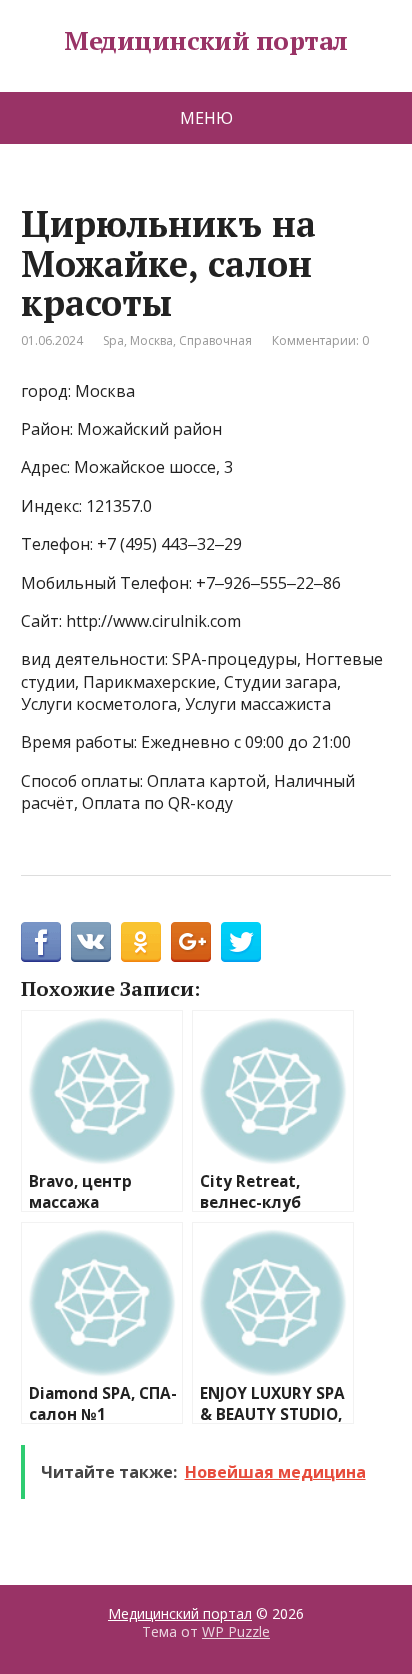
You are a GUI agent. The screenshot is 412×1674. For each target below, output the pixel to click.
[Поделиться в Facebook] (41, 942)
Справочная (215, 340)
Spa (113, 340)
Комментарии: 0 (320, 340)
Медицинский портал (206, 41)
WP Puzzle (236, 1631)
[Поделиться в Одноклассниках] (141, 942)
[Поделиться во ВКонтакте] (91, 942)
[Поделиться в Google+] (191, 942)
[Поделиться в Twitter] (241, 942)
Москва (151, 340)
